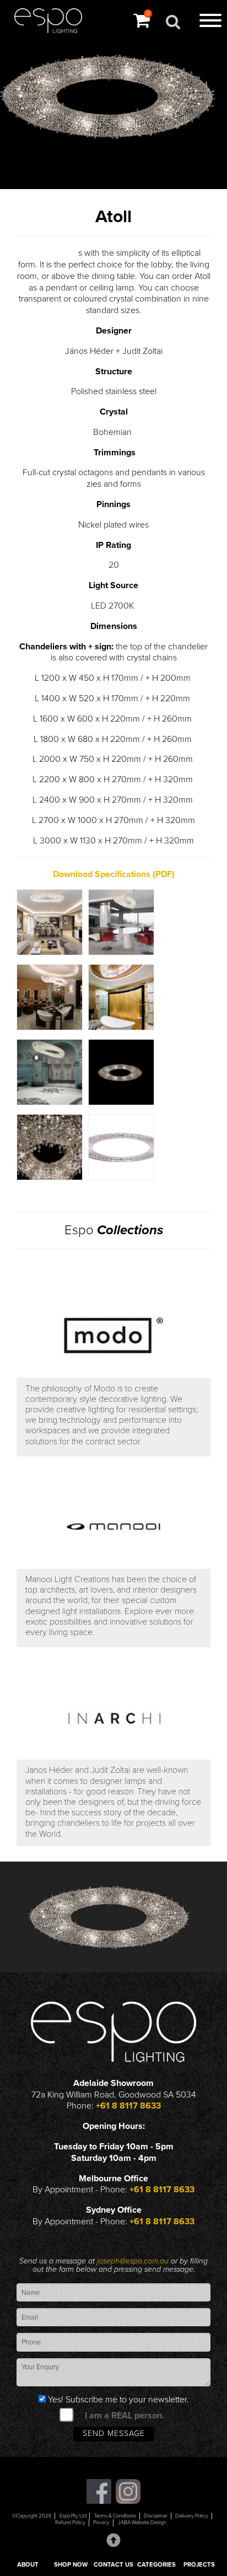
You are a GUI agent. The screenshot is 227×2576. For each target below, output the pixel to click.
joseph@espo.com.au (134, 2261)
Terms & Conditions (115, 2516)
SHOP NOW (71, 2565)
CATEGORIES (156, 2565)
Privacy (101, 2523)
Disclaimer (156, 2516)
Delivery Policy (192, 2516)
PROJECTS (199, 2565)
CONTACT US (113, 2565)
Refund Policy (70, 2523)
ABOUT (28, 2565)
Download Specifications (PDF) (114, 874)
